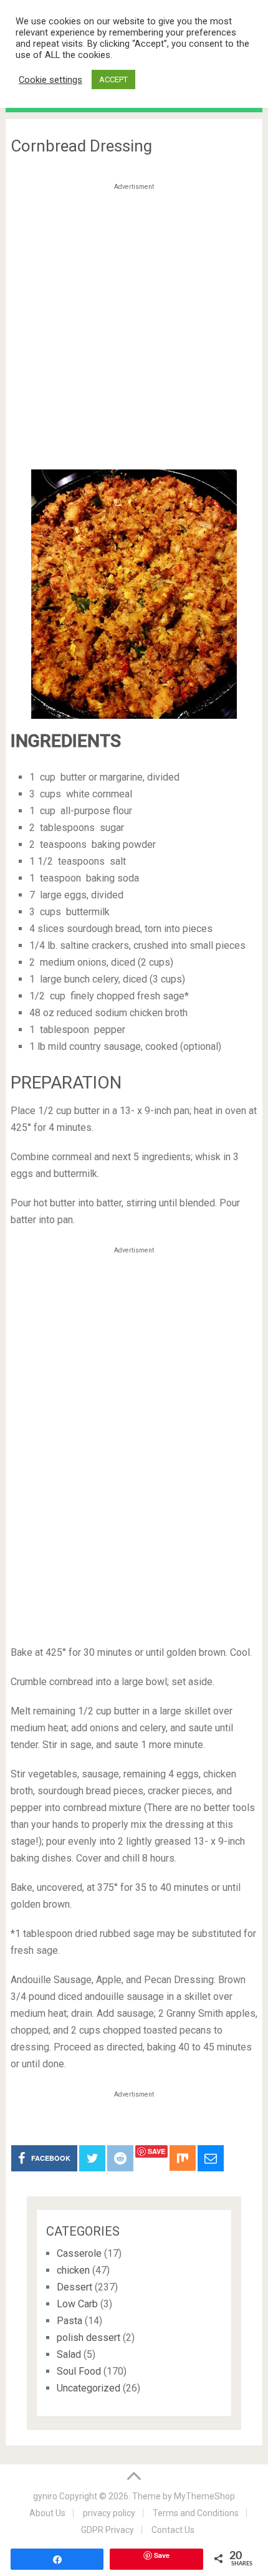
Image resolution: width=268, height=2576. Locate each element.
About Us (47, 2513)
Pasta (69, 2321)
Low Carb (77, 2304)
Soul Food (79, 2371)
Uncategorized (89, 2388)
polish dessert (89, 2338)
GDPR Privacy (108, 2530)
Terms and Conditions (196, 2513)
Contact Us (173, 2530)
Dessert (74, 2287)
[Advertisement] (134, 329)
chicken (73, 2270)
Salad (69, 2354)
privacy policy (109, 2513)
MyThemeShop (204, 2496)
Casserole (79, 2253)
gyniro (45, 2496)
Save (156, 2151)
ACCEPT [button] (113, 79)
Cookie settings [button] (50, 80)
